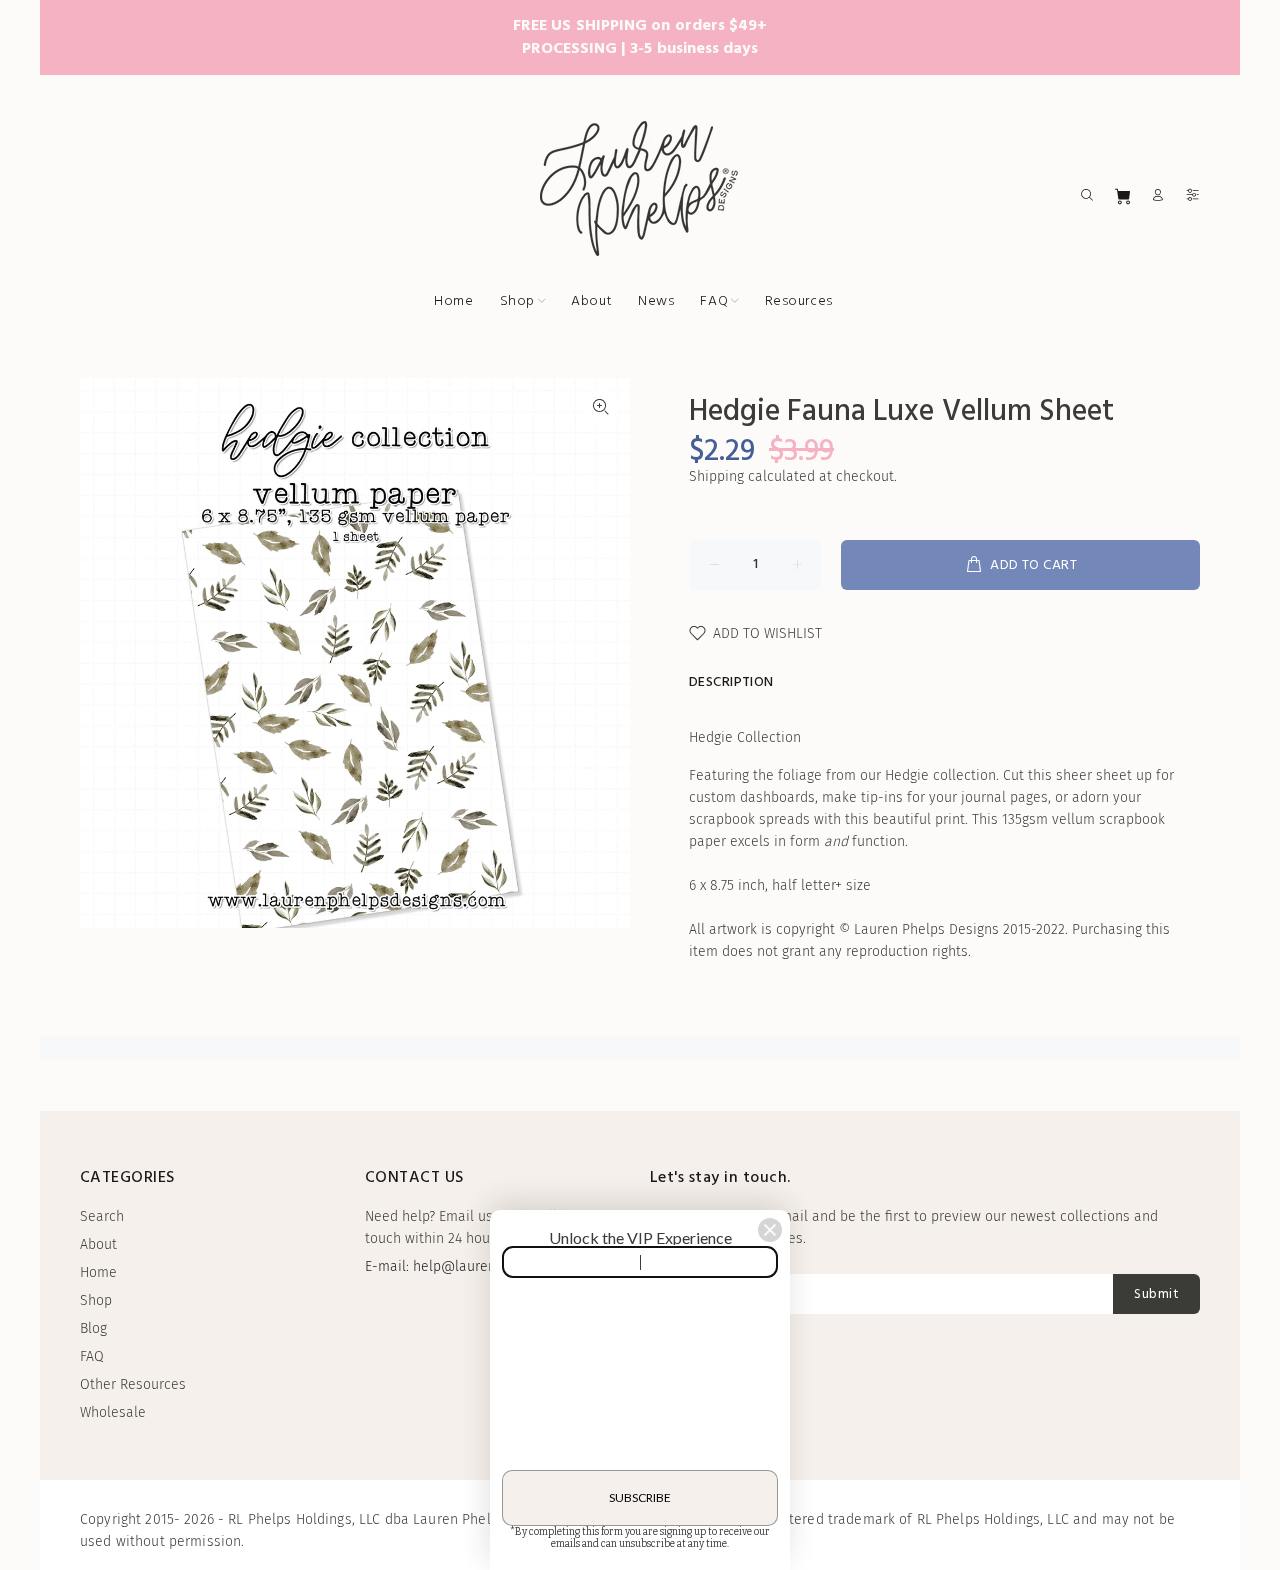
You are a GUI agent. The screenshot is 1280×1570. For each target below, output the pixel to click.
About (98, 1244)
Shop (96, 1300)
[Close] (770, 1230)
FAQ (92, 1356)
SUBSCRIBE (640, 1497)
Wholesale (113, 1412)
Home (98, 1272)
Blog (93, 1328)
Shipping (716, 476)
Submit (1156, 1294)
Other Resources (133, 1384)
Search (102, 1216)
